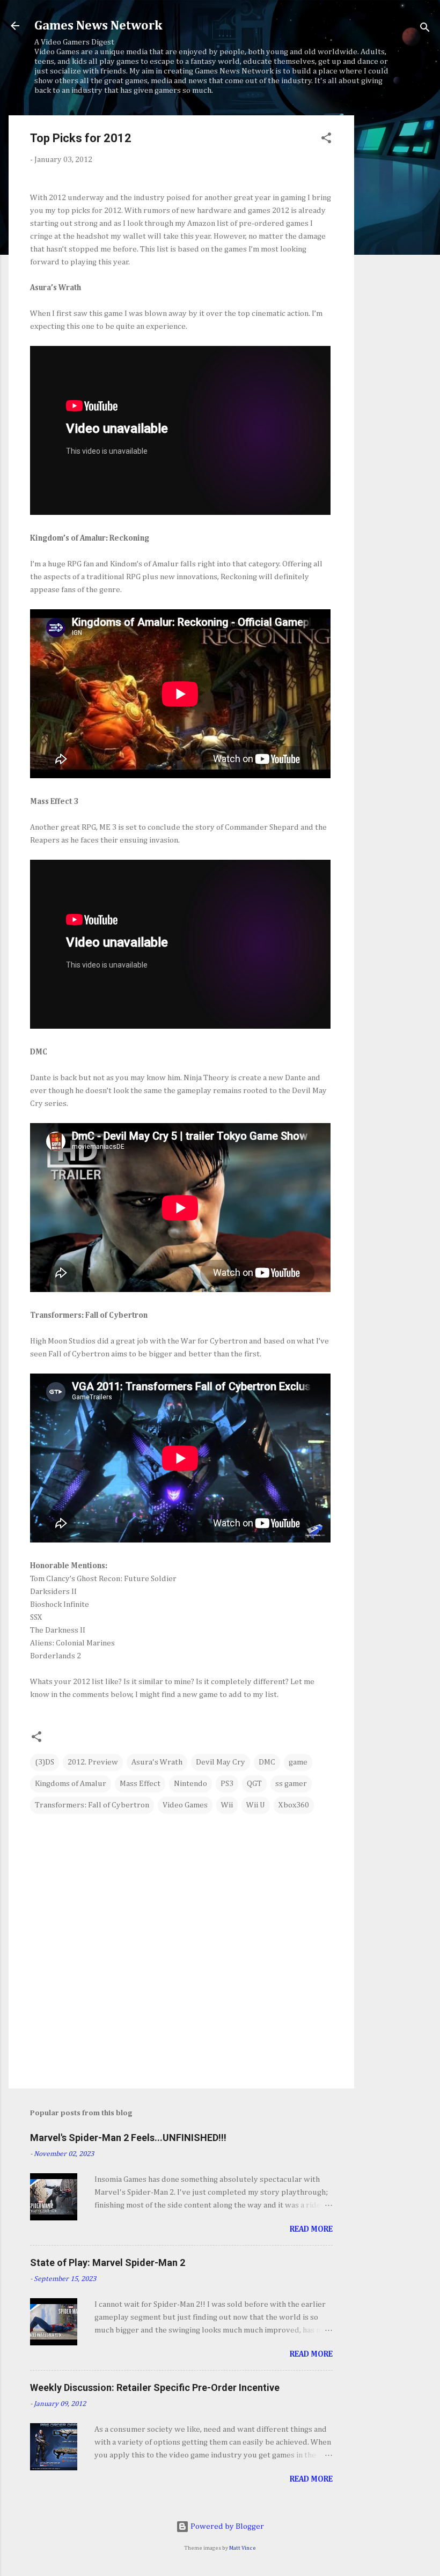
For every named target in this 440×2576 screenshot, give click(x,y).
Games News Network (98, 26)
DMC (267, 1762)
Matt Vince (243, 2548)
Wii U (256, 1805)
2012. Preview (93, 1762)
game (298, 1762)
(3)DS (45, 1762)
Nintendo (190, 1784)
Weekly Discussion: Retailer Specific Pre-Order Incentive (155, 2387)
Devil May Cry (221, 1762)
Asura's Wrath (157, 1762)
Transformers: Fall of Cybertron (92, 1805)
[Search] (425, 29)
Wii (227, 1805)
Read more (311, 2229)
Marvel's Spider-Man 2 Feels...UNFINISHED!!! (128, 2138)
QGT (254, 1784)
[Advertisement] (397, 276)
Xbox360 (294, 1805)
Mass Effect (140, 1784)
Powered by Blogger (226, 2526)
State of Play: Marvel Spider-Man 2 (108, 2263)
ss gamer (291, 1784)
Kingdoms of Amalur (71, 1784)
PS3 (227, 1784)
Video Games (185, 1805)
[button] (326, 140)
